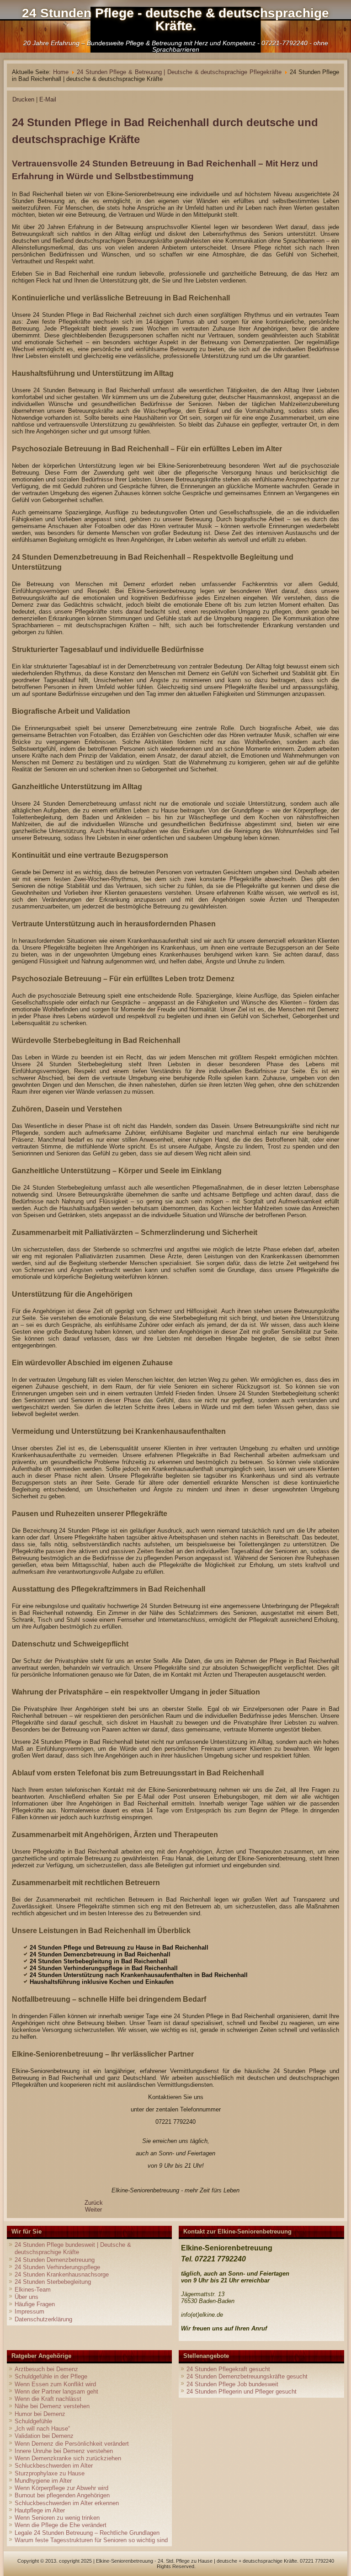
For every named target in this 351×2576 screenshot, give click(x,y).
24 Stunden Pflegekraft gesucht (228, 2369)
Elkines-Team (33, 2290)
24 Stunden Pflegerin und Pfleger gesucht (242, 2392)
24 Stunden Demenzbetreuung (55, 2260)
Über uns (27, 2297)
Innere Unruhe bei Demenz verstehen (64, 2451)
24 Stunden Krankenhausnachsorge (62, 2274)
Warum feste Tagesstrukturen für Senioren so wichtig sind (91, 2540)
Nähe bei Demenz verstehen (52, 2406)
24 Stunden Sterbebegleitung (53, 2282)
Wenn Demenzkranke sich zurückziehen (68, 2458)
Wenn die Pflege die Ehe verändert (61, 2525)
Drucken (24, 99)
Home (61, 72)
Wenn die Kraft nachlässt (48, 2399)
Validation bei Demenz (44, 2436)
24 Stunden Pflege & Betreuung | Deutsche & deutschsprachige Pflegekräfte (179, 72)
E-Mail (48, 99)
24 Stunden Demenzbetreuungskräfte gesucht (247, 2376)
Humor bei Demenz (40, 2414)
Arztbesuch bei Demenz (46, 2369)
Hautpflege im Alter (40, 2510)
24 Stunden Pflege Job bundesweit (232, 2384)
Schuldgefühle (33, 2421)
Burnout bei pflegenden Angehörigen (62, 2495)
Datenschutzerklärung (43, 2319)
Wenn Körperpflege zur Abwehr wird (61, 2488)
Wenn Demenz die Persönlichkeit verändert (72, 2444)
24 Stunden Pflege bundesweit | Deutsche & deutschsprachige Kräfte (73, 2248)
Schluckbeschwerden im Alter (54, 2466)
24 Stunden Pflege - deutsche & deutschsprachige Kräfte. (175, 19)
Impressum (29, 2311)
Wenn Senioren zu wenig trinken (57, 2518)
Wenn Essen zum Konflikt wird (55, 2384)
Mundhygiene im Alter (43, 2481)
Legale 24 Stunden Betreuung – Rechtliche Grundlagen (87, 2533)
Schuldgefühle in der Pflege (51, 2376)
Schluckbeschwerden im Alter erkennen (67, 2503)
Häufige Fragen (35, 2304)
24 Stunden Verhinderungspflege (57, 2267)
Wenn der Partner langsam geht (56, 2392)
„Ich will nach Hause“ (42, 2429)
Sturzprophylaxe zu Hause (50, 2473)
